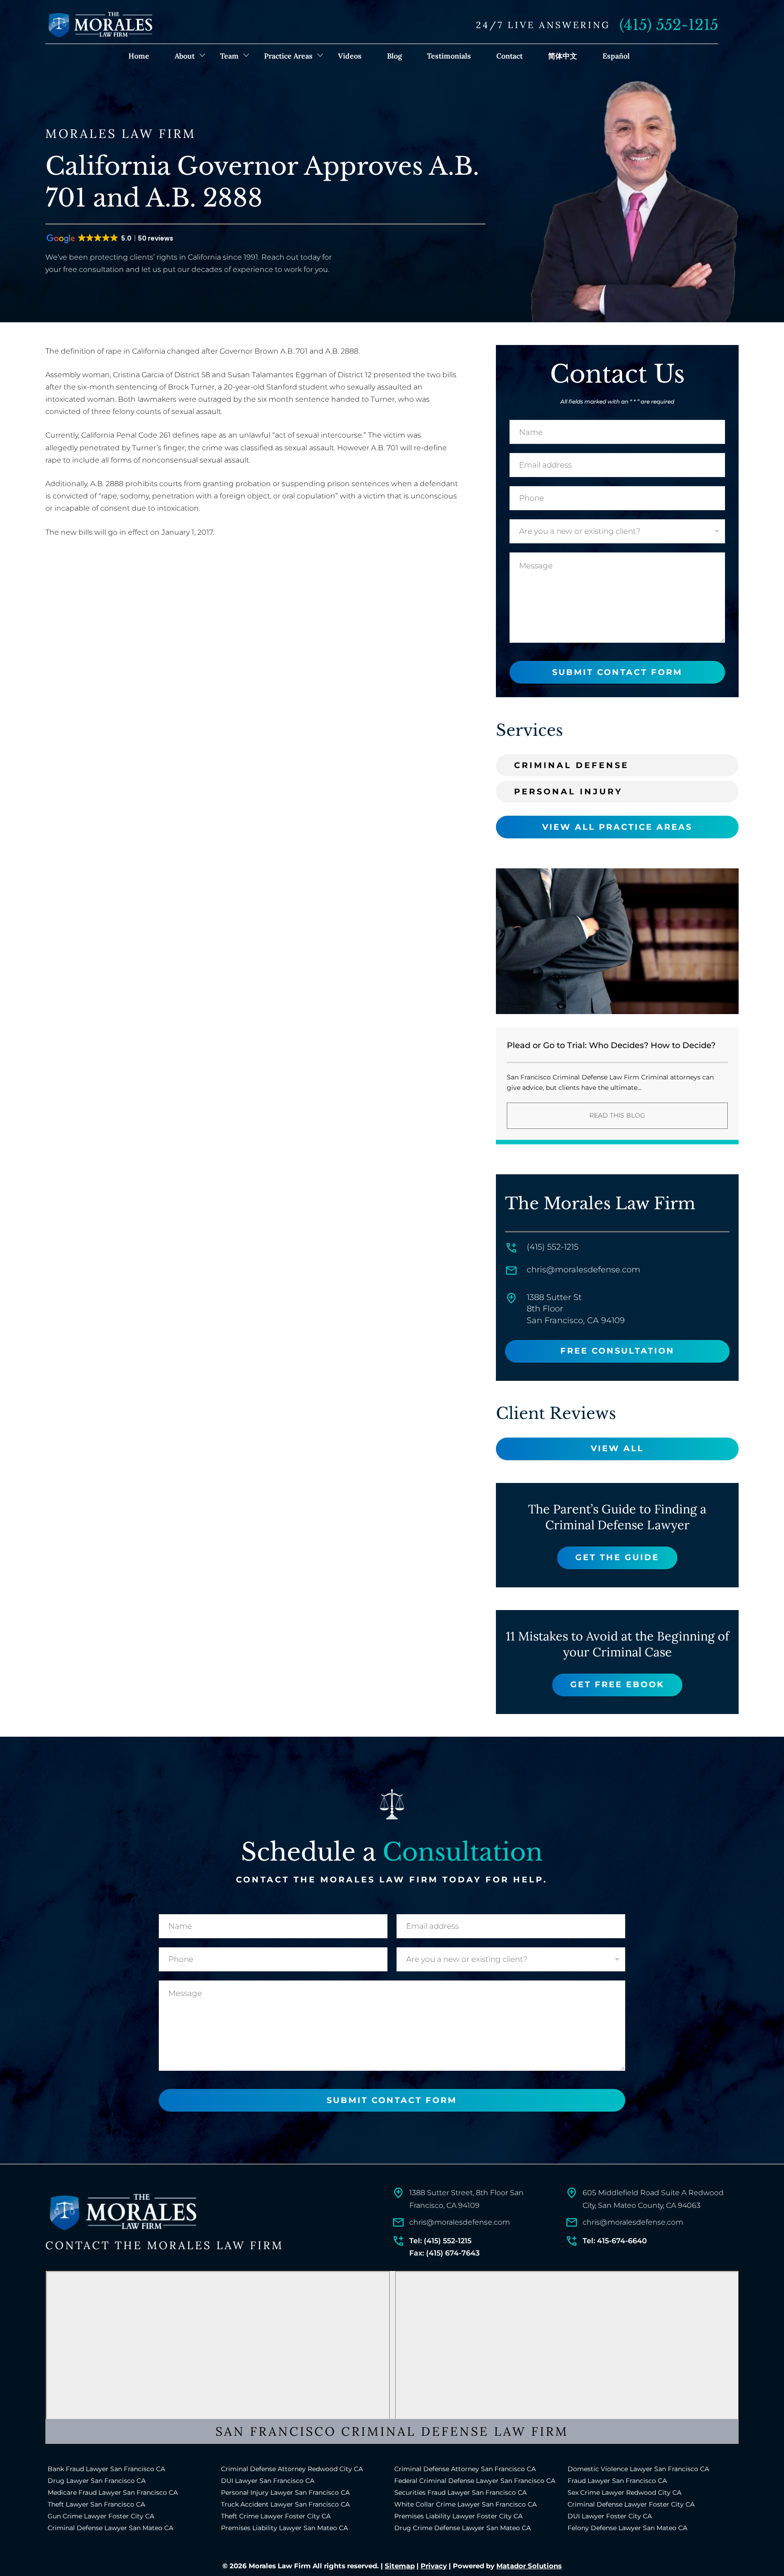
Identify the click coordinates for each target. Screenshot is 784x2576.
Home (139, 56)
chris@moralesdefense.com (583, 1270)
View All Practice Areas (617, 827)
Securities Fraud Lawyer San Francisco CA (461, 2492)
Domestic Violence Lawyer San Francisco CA (638, 2469)
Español (616, 56)
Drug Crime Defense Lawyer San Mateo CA (463, 2528)
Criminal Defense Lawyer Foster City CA (631, 2504)
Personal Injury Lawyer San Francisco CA (285, 2492)
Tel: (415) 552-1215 (440, 2241)
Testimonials (449, 56)
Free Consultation (617, 1351)
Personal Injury (568, 792)
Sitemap (400, 2566)
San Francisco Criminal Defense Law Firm (392, 2431)
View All (617, 1448)
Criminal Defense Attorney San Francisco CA (465, 2469)
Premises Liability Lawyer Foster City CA (458, 2516)
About (185, 56)
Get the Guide (617, 1557)
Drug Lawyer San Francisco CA (97, 2481)
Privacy (434, 2566)
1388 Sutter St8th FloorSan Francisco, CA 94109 (576, 1309)
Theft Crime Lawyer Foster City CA (276, 2516)
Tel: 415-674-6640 (615, 2241)
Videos (350, 56)
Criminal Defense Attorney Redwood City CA (292, 2469)
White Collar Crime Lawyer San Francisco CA (465, 2504)
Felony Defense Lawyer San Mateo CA (627, 2528)
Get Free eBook (617, 1684)
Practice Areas (288, 56)
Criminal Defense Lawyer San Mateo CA (110, 2528)
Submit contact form (617, 672)
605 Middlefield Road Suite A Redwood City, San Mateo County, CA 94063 (653, 2199)
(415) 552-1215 (669, 25)
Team (229, 56)
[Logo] (122, 2212)
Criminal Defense (571, 765)
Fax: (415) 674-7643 (444, 2253)
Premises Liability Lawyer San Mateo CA (284, 2528)
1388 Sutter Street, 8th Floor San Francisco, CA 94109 (466, 2199)
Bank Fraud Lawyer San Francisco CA (106, 2469)
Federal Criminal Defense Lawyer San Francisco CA (475, 2481)
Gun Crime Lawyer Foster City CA (101, 2516)
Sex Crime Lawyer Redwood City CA (625, 2492)
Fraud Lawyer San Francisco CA (617, 2481)
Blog (394, 56)
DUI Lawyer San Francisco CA (268, 2481)
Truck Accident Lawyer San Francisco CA (285, 2504)
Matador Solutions (529, 2566)
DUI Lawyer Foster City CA (610, 2516)
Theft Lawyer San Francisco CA (96, 2504)
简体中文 (563, 56)
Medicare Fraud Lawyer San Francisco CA (113, 2492)
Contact (510, 56)
